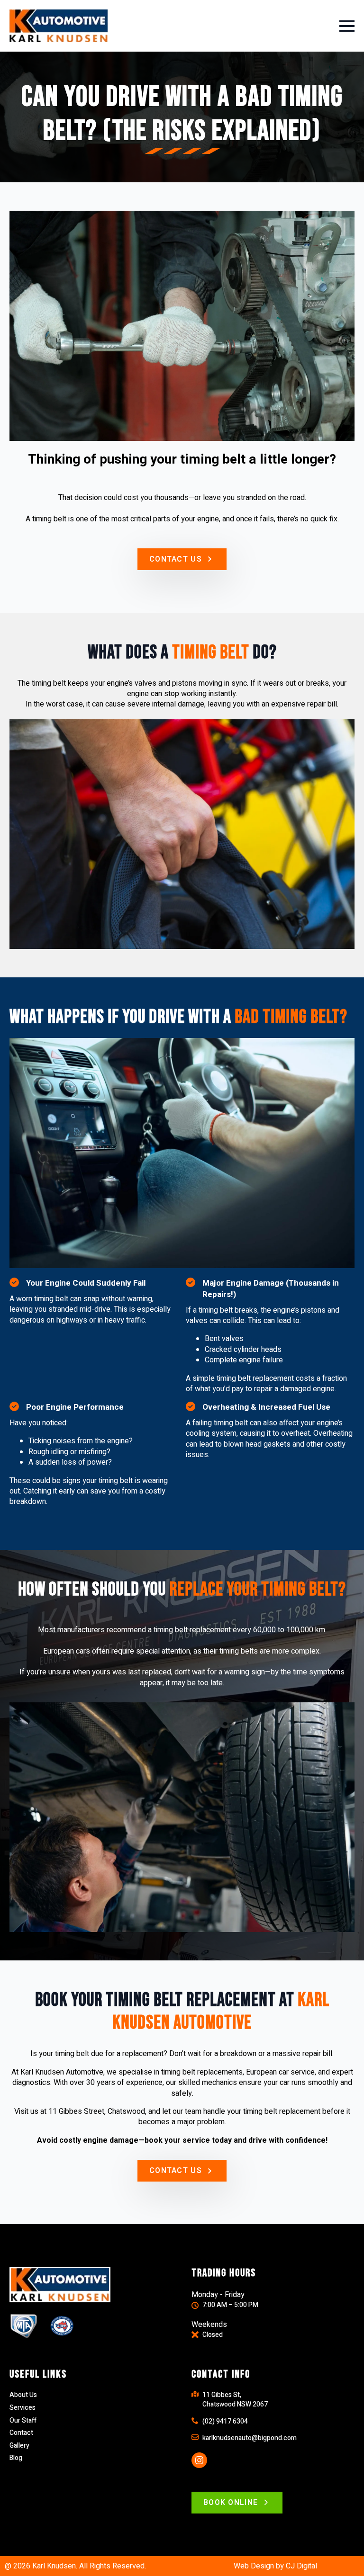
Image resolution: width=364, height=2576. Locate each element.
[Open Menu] (347, 26)
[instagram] (199, 2460)
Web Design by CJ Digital (275, 2566)
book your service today (188, 2140)
